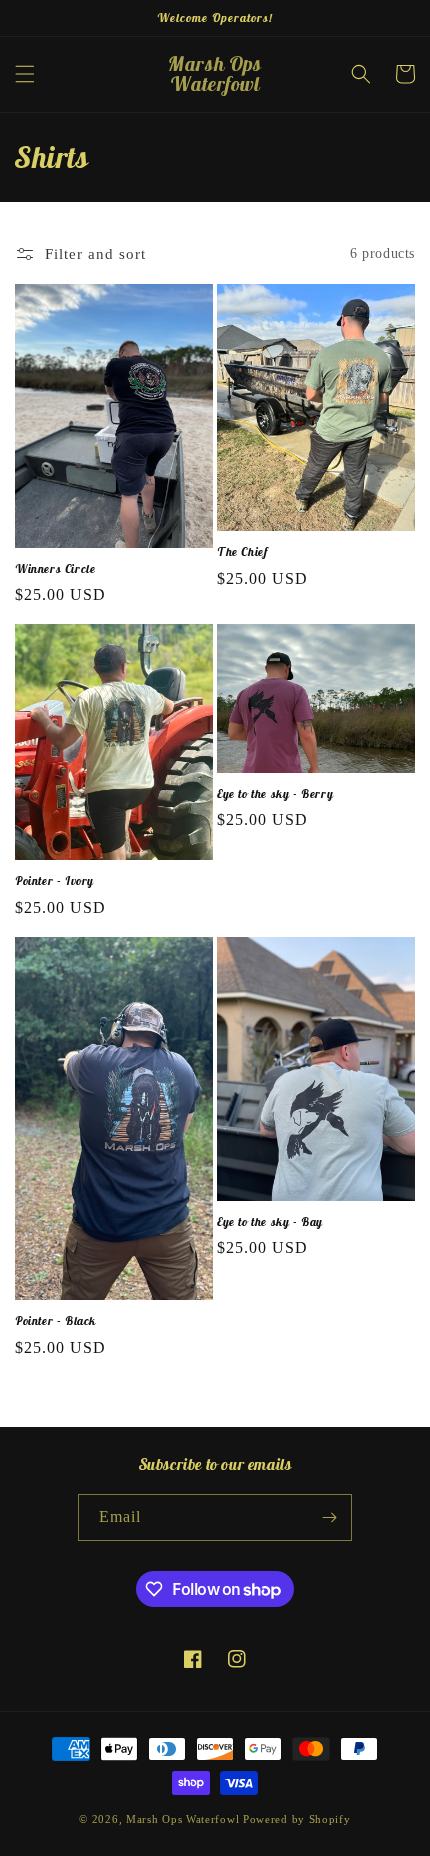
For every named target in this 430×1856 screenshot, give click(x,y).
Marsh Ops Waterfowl (182, 1819)
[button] (25, 74)
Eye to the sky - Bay (270, 1221)
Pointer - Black (55, 1320)
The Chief (242, 551)
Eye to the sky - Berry (275, 793)
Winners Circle (55, 568)
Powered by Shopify (297, 1819)
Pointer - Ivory (54, 880)
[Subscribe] (329, 1517)
